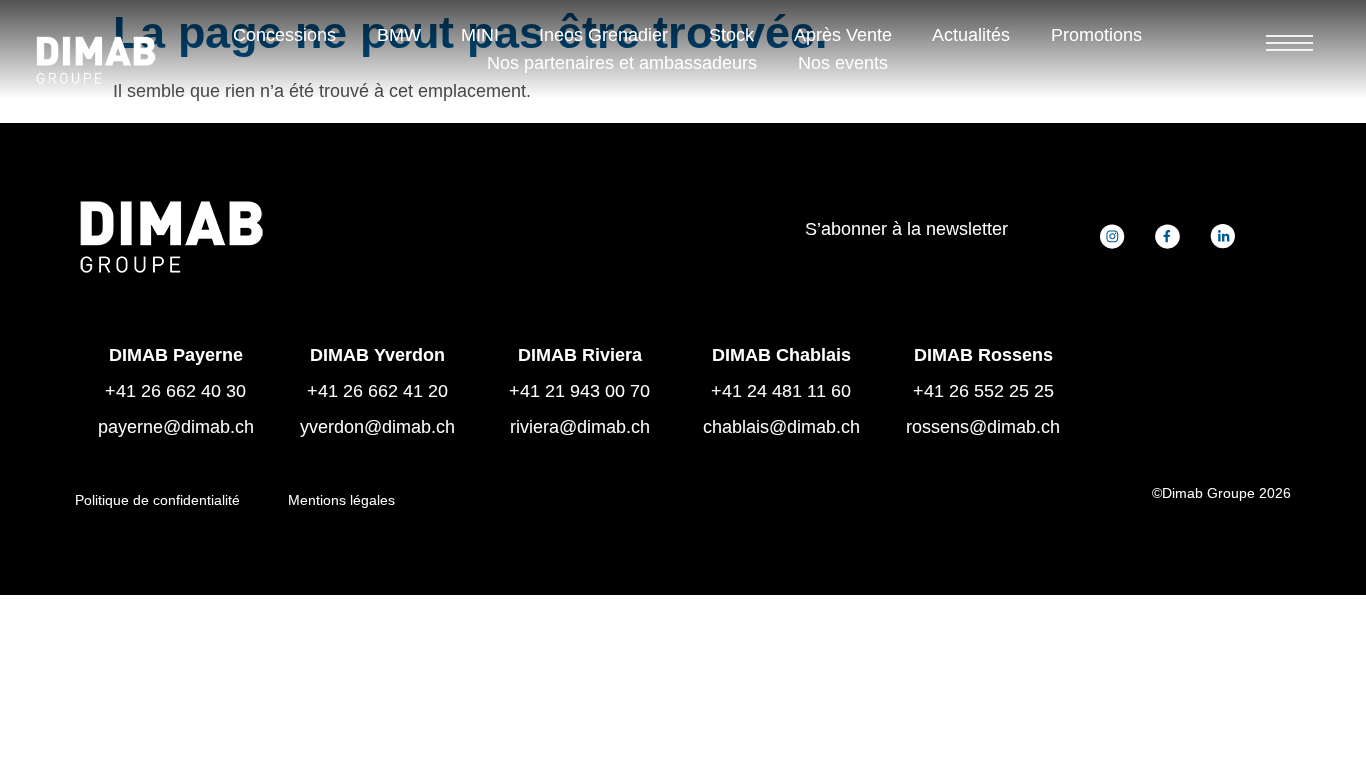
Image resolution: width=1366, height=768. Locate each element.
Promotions (1096, 35)
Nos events (843, 63)
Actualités (971, 35)
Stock (731, 35)
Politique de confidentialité (157, 500)
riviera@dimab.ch (580, 427)
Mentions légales (341, 500)
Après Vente (843, 35)
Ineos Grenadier (603, 35)
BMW (399, 35)
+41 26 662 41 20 (377, 391)
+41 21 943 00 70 (579, 391)
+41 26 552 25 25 (983, 391)
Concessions (284, 35)
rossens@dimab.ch (983, 427)
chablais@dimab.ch (781, 427)
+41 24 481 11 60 (781, 391)
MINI (480, 35)
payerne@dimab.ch (176, 427)
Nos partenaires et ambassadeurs (622, 63)
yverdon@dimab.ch (377, 427)
